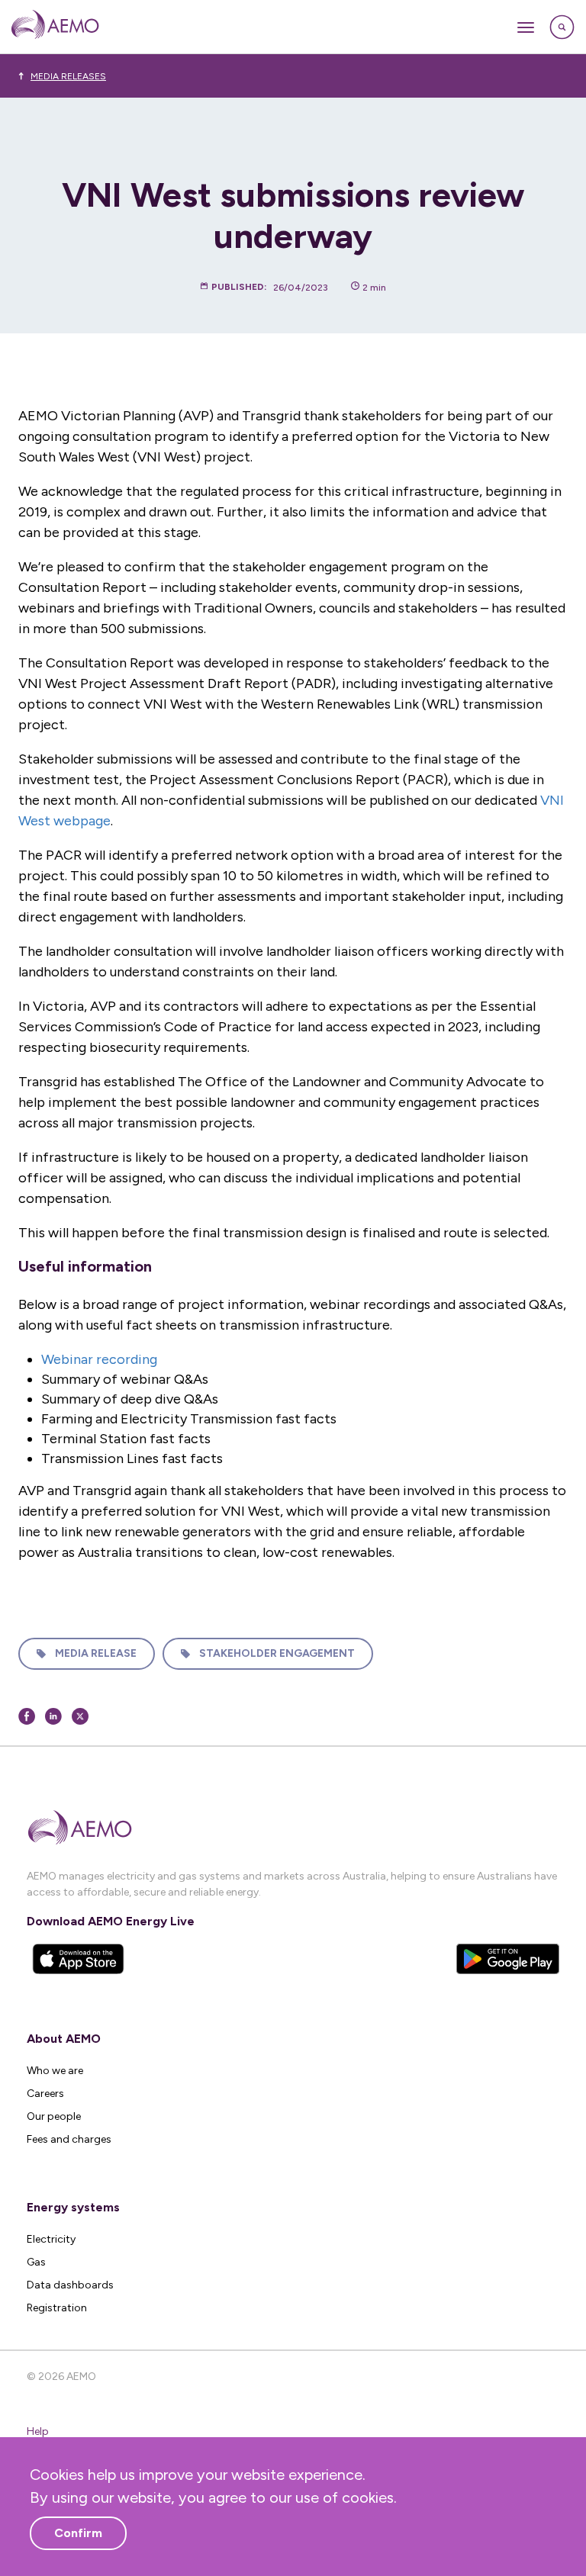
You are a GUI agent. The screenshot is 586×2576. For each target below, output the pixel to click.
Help (38, 2431)
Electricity (51, 2239)
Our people (54, 2116)
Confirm (78, 2533)
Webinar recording (99, 1359)
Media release (96, 1653)
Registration (57, 2308)
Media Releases (68, 76)
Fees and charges (69, 2139)
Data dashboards (70, 2285)
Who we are (55, 2071)
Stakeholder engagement (277, 1653)
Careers (45, 2094)
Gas (36, 2262)
